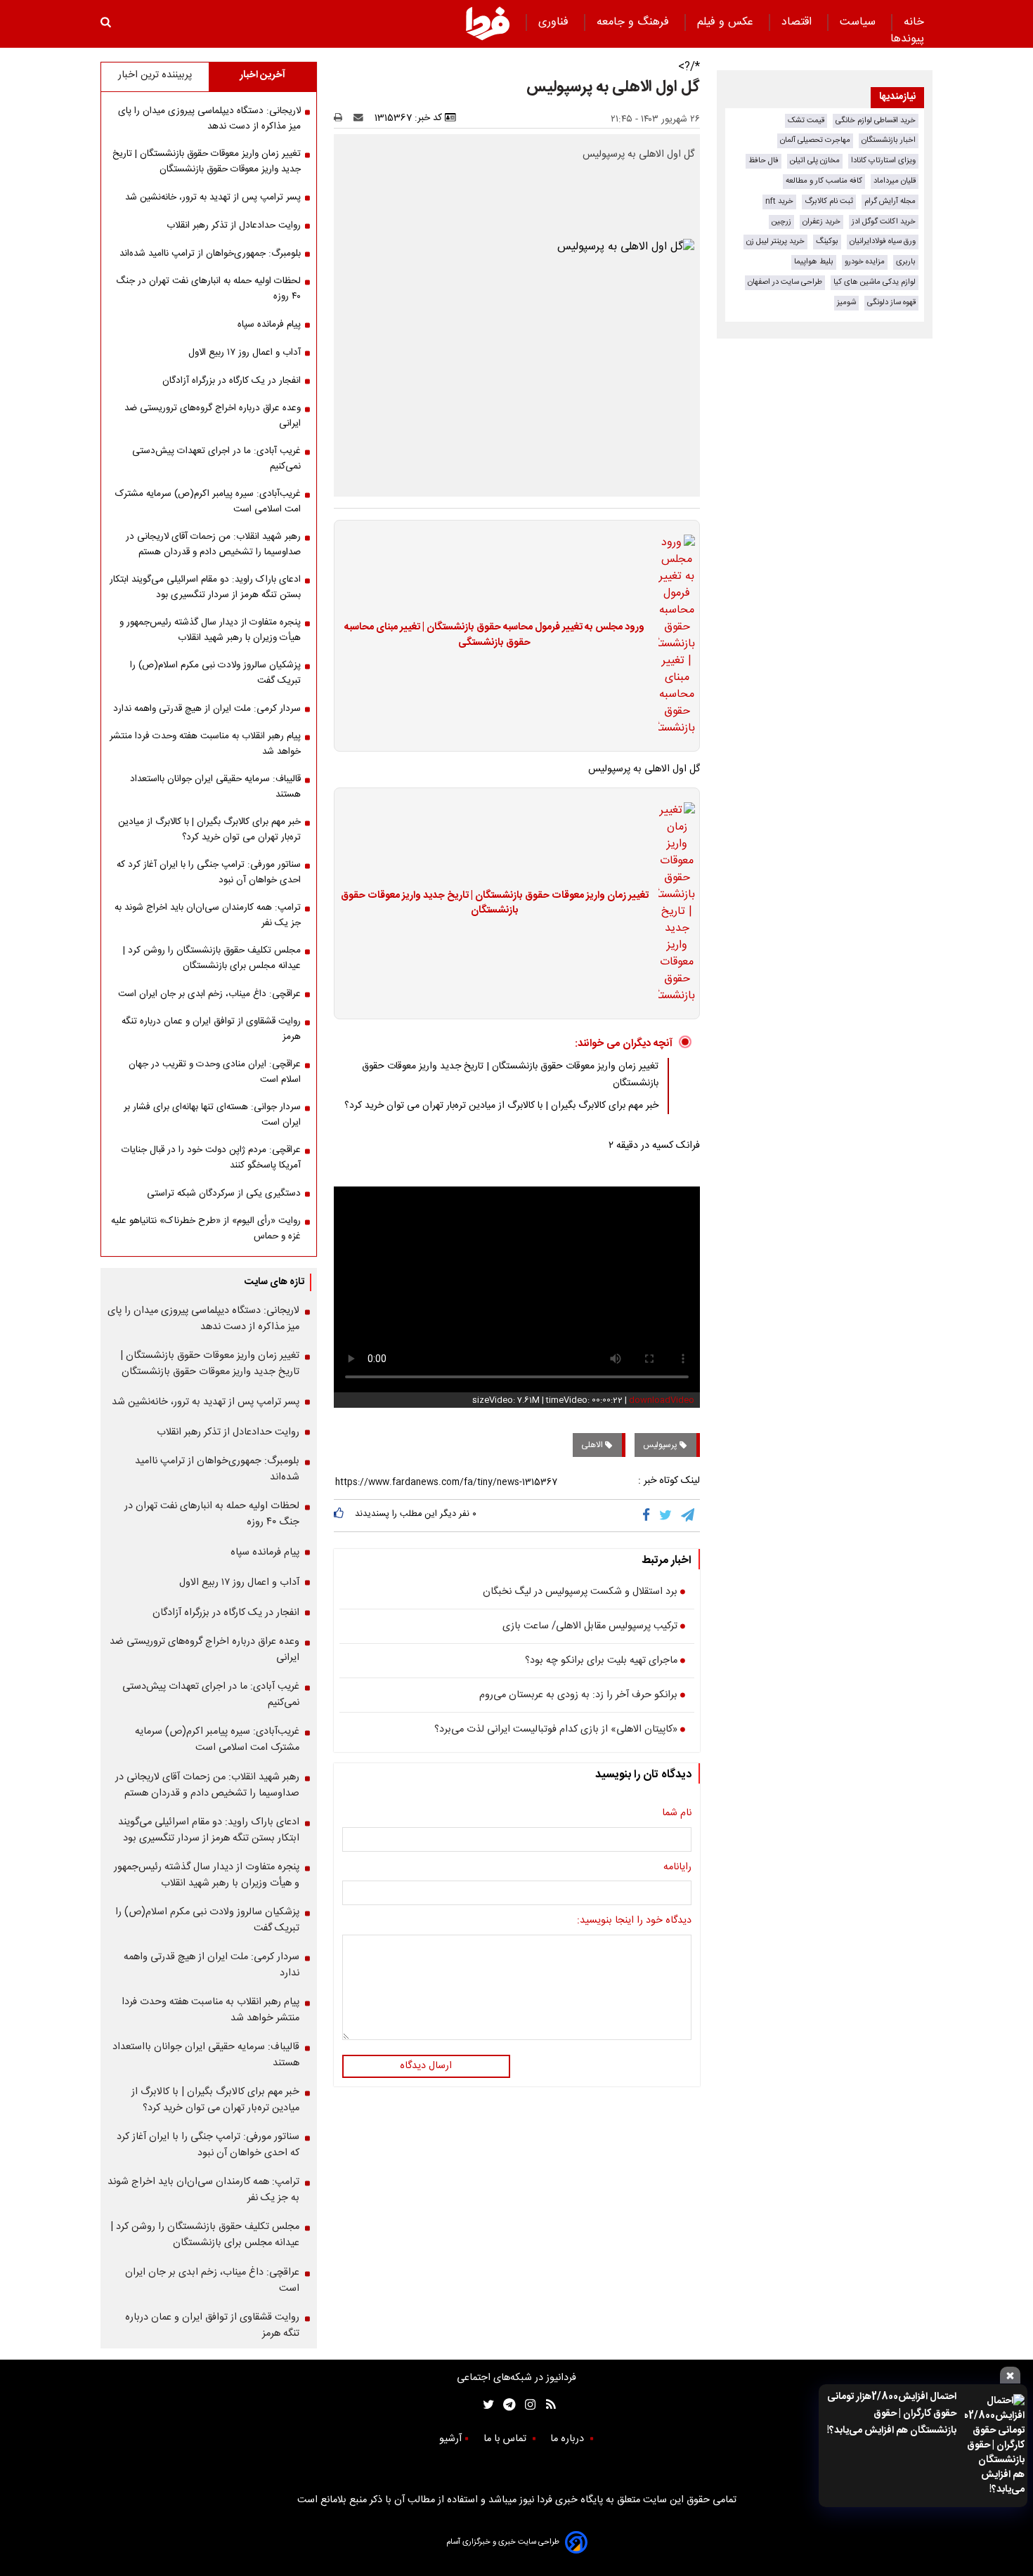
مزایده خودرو (865, 262)
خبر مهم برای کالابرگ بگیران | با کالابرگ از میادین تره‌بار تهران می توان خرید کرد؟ (501, 1106)
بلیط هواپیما (814, 262)
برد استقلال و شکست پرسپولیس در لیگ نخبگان (580, 1593)
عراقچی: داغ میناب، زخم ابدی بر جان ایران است (209, 994)
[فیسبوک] (649, 1515)
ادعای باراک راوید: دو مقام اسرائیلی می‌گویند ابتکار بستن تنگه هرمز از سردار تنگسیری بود (205, 587)
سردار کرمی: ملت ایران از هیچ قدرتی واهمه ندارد (207, 709)
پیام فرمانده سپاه (269, 325)
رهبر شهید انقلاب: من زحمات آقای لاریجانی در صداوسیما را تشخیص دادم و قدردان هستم (213, 544)
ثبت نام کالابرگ (829, 201)
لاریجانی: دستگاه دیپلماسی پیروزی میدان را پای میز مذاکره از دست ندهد (209, 119)
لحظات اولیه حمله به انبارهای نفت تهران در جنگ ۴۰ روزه (208, 289)
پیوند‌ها (907, 39)
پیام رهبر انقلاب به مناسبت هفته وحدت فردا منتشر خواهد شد (205, 744)
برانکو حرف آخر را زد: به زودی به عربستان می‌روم (578, 1696)
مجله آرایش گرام (890, 201)
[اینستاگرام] (527, 2405)
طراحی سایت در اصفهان (785, 282)
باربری (906, 262)
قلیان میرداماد (895, 181)
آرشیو (450, 2439)
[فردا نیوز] (488, 23)
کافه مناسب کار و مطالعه (824, 181)
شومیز (846, 302)
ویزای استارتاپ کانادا (883, 161)
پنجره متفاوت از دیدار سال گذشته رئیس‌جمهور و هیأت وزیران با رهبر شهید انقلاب (210, 630)
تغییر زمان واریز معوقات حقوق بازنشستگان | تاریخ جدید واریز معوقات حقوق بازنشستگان (495, 904)
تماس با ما (506, 2439)
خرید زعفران (821, 222)
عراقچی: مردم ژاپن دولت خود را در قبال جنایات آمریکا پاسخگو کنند (211, 1158)
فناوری (555, 22)
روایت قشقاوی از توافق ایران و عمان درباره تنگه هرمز (211, 1029)
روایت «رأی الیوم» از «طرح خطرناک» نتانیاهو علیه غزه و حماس (206, 1229)
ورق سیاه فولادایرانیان (883, 241)
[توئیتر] (486, 2405)
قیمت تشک (806, 120)
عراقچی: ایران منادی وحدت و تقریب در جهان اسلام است (215, 1072)
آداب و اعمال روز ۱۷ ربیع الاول (245, 353)
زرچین (781, 222)
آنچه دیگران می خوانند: (624, 1044)
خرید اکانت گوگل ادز (884, 222)
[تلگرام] (689, 1515)
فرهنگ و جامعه (635, 22)
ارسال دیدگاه (426, 2066)
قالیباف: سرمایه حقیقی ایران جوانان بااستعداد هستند (215, 787)
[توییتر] (667, 1515)
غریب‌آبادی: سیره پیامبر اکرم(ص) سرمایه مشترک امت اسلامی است (208, 502)
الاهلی (593, 1445)
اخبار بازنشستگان (889, 140)
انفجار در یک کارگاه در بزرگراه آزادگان (232, 381)
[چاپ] (343, 118)
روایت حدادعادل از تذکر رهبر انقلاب (234, 225)
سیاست (859, 22)
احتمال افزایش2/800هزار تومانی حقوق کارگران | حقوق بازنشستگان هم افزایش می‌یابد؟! (892, 2414)
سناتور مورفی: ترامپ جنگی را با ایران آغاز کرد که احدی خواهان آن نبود (209, 872)
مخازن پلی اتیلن (815, 161)
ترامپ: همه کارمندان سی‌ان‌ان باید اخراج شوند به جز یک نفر (208, 915)
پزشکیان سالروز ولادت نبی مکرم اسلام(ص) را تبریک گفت (215, 673)
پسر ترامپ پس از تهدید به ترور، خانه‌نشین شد (213, 197)
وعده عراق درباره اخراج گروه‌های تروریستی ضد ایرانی (213, 416)
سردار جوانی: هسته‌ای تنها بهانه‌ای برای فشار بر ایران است (212, 1115)
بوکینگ (827, 241)
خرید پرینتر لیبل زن (775, 241)
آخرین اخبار (262, 75)
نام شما (677, 1814)
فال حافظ (764, 161)
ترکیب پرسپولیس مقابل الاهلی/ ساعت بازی (590, 1627)
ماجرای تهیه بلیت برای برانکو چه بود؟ (601, 1661)
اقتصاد (798, 22)
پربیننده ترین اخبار (155, 75)
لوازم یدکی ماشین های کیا (875, 282)
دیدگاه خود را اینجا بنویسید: (634, 1921)
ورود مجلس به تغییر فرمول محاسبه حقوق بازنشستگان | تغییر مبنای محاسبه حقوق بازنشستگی (494, 635)
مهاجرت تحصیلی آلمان (815, 140)
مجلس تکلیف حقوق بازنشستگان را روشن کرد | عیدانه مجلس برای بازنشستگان (212, 958)
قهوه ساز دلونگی (891, 302)
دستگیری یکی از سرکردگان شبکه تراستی (224, 1194)
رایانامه (677, 1868)
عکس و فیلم (727, 22)
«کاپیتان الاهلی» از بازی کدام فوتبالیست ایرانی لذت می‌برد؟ (556, 1730)
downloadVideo (662, 1400)
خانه (914, 22)
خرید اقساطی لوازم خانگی (876, 120)
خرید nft (779, 201)
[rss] (546, 2405)
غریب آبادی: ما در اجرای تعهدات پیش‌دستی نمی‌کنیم (216, 459)
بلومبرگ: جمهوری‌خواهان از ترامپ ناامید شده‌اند (210, 254)
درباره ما (569, 2439)
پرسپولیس (661, 1445)
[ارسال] (361, 118)
